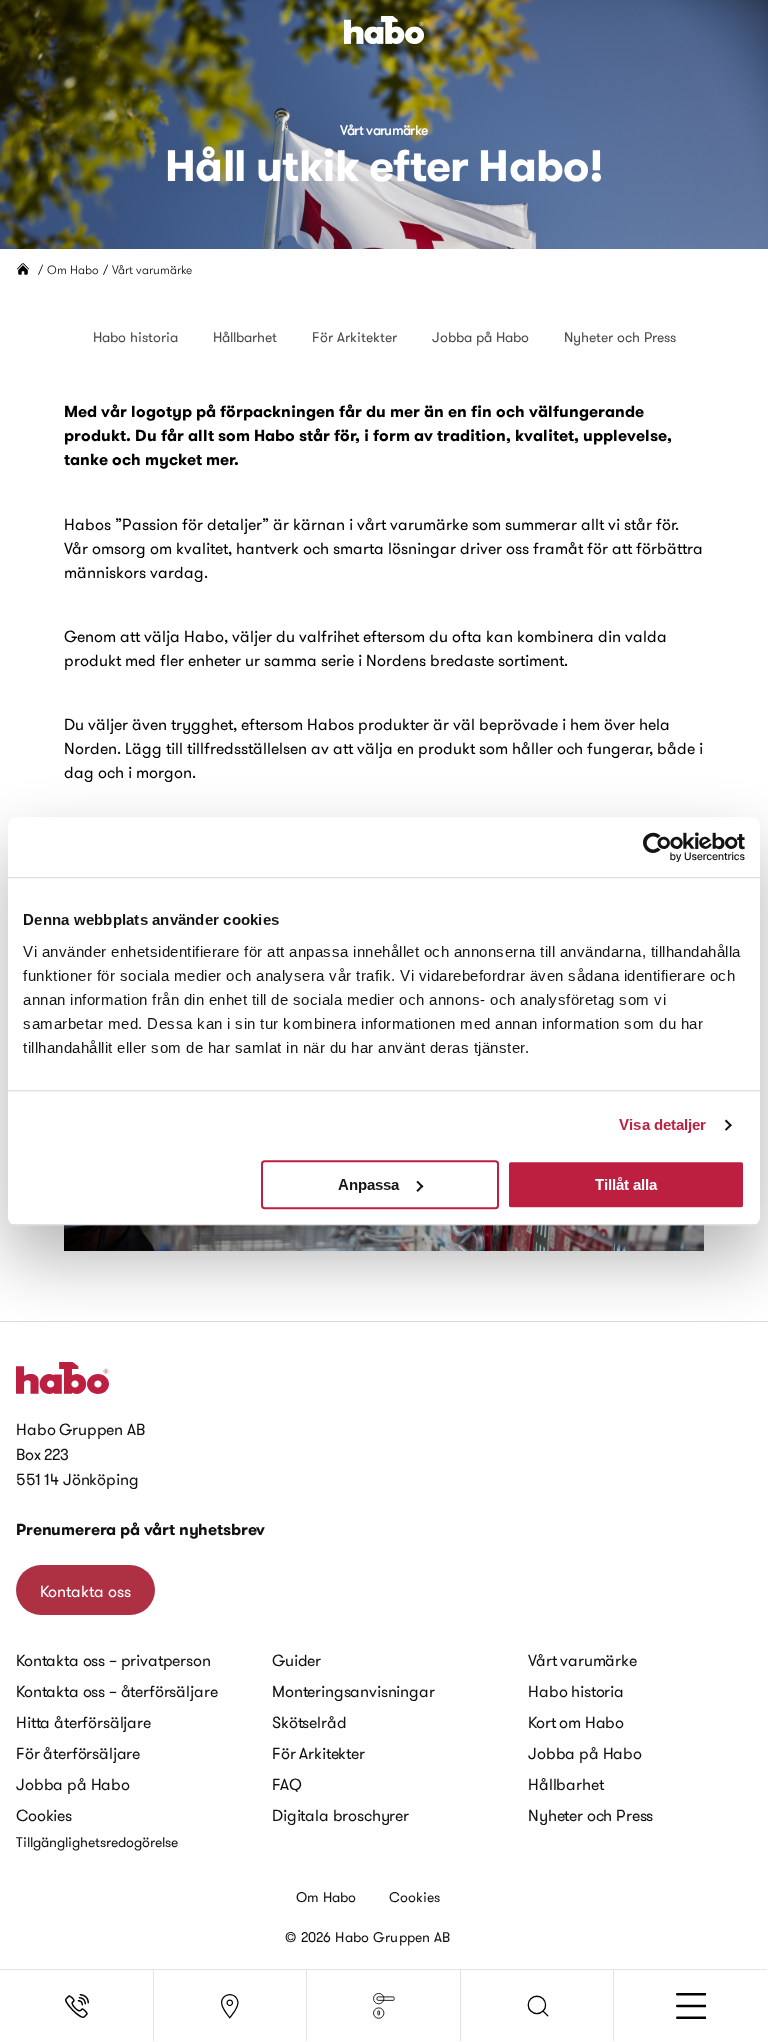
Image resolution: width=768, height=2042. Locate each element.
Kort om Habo (576, 1722)
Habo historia (135, 337)
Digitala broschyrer (340, 1815)
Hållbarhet (245, 337)
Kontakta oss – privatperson (113, 1660)
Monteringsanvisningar (353, 1691)
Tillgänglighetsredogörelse (97, 1842)
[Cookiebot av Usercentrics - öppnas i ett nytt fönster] (657, 847)
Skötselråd (309, 1722)
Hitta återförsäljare (83, 1722)
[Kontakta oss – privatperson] (77, 2006)
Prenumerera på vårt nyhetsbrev (140, 1529)
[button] (538, 2006)
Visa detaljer (662, 1124)
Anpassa (368, 1184)
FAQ (287, 1784)
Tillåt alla (626, 1184)
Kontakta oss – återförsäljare (116, 1691)
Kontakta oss (85, 1591)
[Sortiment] (384, 2006)
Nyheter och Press (620, 337)
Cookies (44, 1815)
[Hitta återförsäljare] (231, 2006)
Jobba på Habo (480, 337)
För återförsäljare (78, 1753)
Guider (296, 1660)
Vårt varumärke (582, 1660)
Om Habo (73, 269)
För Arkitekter (354, 337)
